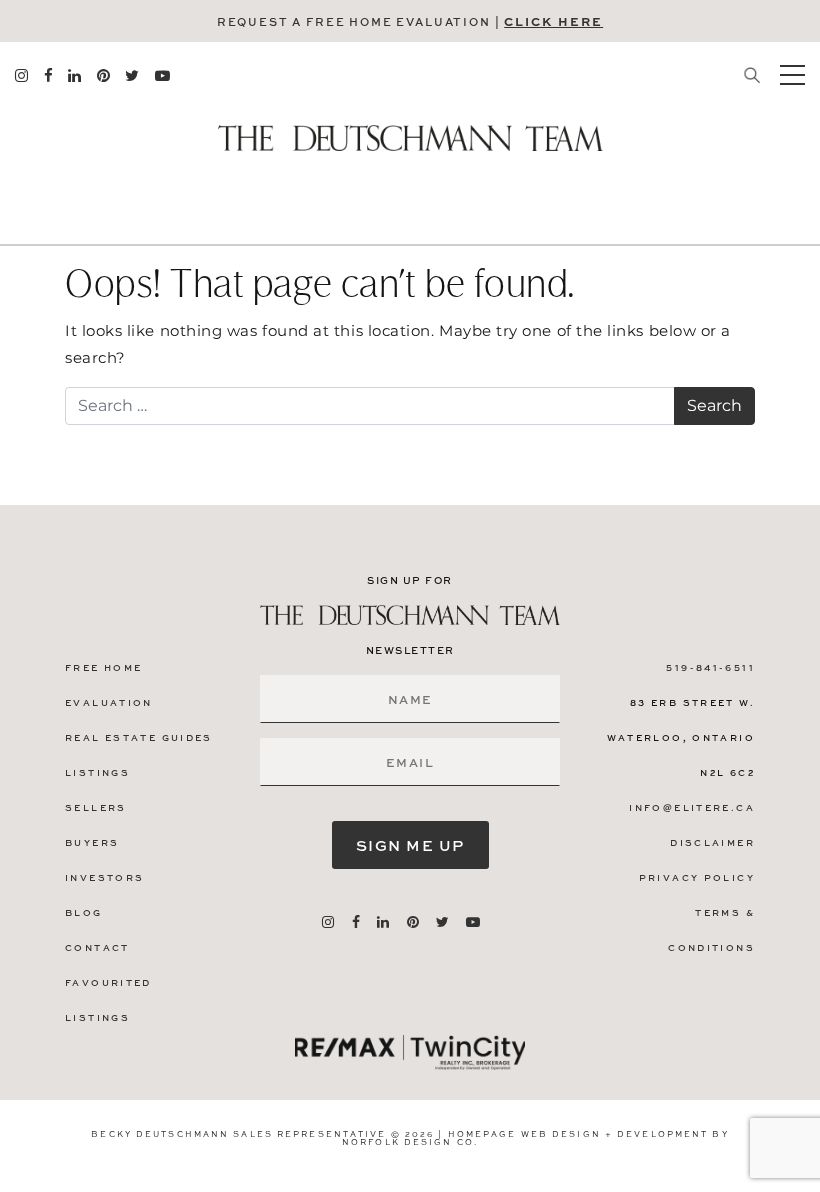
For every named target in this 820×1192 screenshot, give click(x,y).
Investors (104, 877)
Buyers (92, 842)
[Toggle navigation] (792, 75)
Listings (97, 772)
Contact (97, 947)
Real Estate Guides (139, 737)
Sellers (96, 807)
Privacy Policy (697, 877)
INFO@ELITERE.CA (692, 807)
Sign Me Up (410, 845)
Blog (84, 912)
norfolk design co (408, 1141)
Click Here (553, 21)
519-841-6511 (710, 667)
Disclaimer (712, 842)
